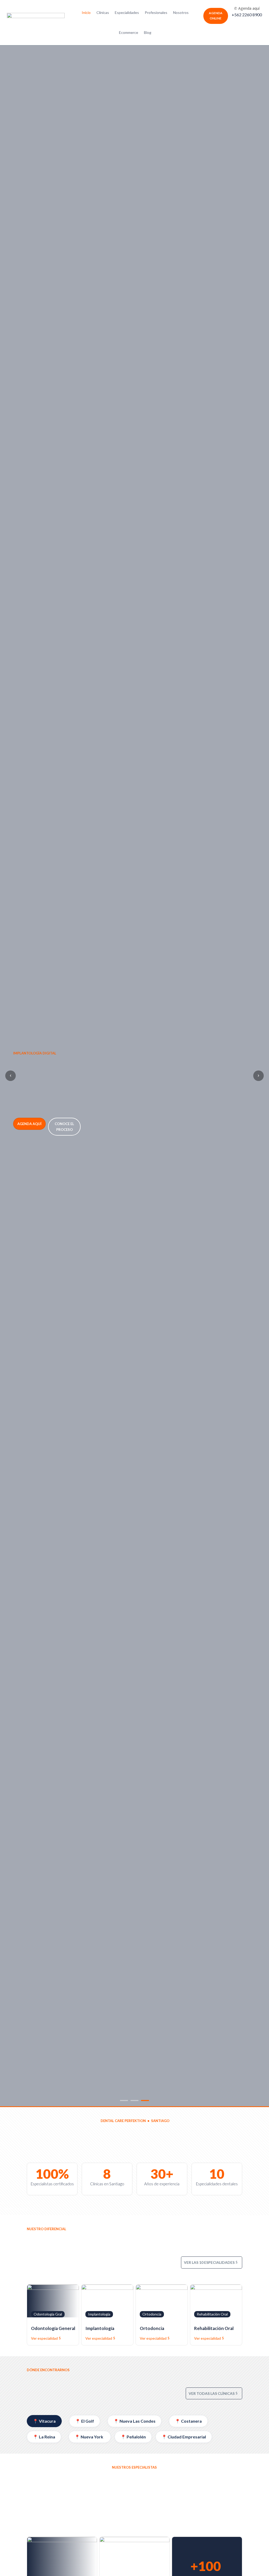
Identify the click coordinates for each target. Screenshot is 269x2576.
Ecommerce (129, 32)
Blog (148, 32)
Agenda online (216, 16)
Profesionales (156, 12)
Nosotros (181, 12)
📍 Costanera (188, 2421)
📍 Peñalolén (133, 2437)
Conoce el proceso (64, 1127)
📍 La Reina (44, 2437)
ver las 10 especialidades (209, 2262)
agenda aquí (29, 1124)
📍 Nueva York (90, 2437)
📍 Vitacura (44, 2421)
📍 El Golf (85, 2421)
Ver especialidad (44, 2338)
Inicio (86, 12)
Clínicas (103, 12)
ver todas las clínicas (212, 2393)
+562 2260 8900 (247, 15)
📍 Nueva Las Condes (134, 2421)
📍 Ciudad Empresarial (184, 2437)
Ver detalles (17, 2209)
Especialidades (127, 12)
